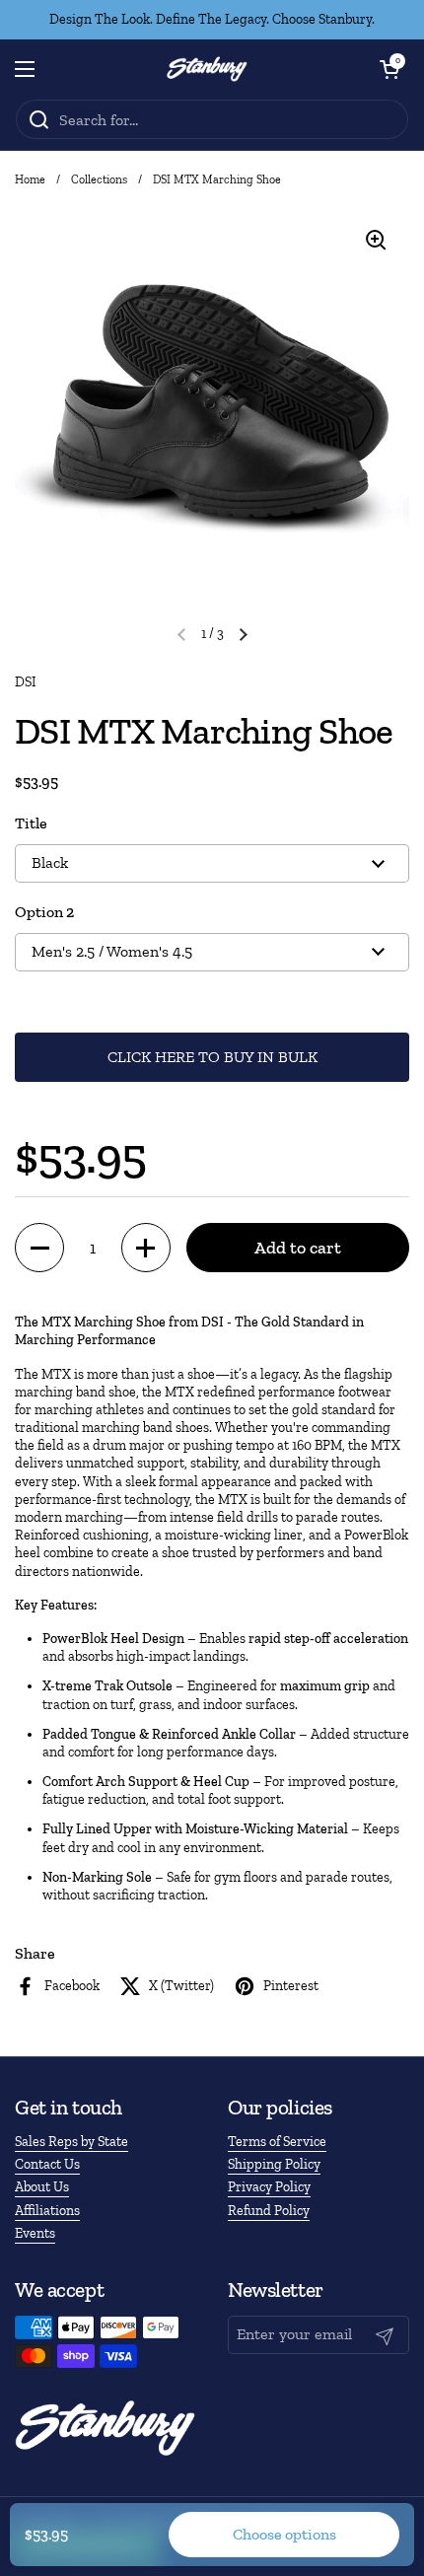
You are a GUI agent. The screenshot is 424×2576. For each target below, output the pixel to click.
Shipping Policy (274, 2164)
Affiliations (47, 2211)
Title (31, 823)
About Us (42, 2187)
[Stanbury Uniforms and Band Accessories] (207, 69)
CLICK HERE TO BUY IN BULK (212, 1057)
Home (30, 179)
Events (35, 2233)
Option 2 (44, 912)
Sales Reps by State (71, 2142)
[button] (389, 69)
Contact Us (47, 2164)
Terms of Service (277, 2142)
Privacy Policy (269, 2187)
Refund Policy (269, 2211)
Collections (99, 179)
